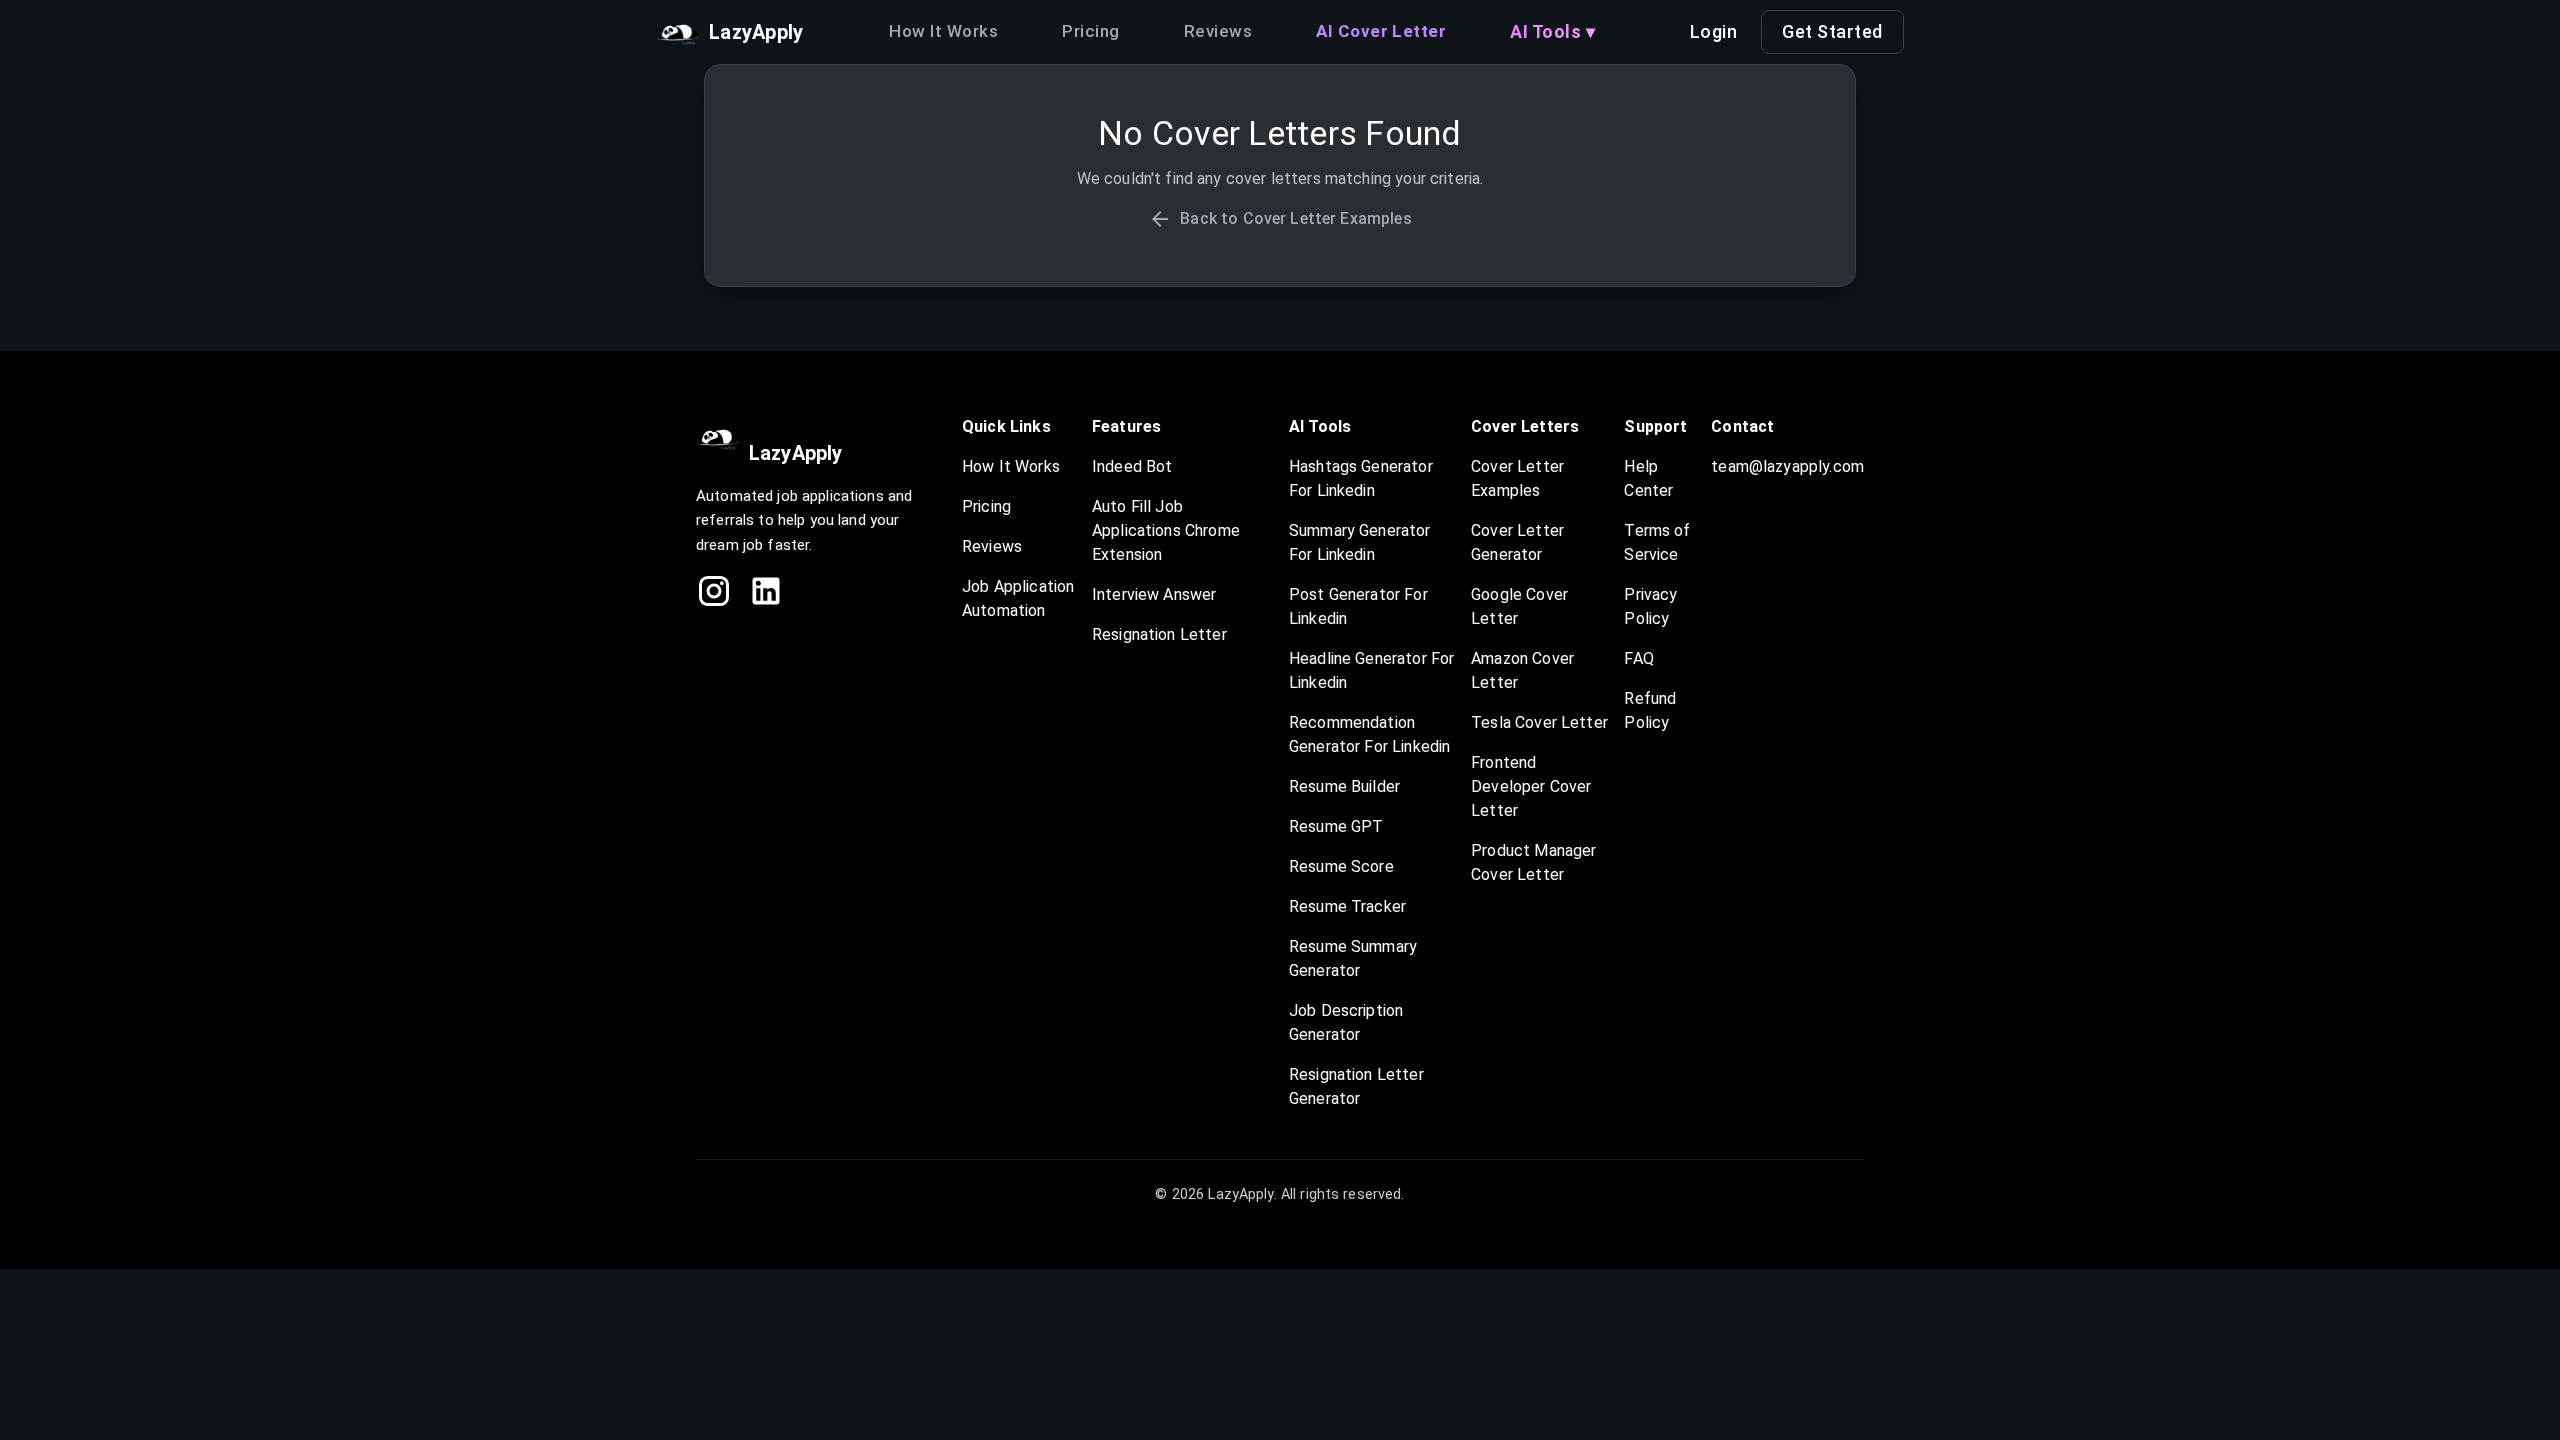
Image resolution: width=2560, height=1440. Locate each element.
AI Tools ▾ (1552, 31)
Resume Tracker (1347, 906)
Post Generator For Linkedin (1358, 606)
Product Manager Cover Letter (1533, 862)
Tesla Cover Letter (1539, 722)
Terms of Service (1657, 542)
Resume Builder (1344, 786)
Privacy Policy (1650, 606)
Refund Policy (1650, 710)
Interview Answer (1154, 594)
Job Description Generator (1346, 1022)
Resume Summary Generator (1353, 958)
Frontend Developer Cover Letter (1531, 786)
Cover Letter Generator (1517, 542)
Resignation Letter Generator (1356, 1086)
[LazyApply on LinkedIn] (766, 591)
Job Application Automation (1018, 598)
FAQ (1638, 658)
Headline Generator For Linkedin (1371, 670)
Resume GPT (1336, 826)
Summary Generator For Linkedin (1360, 542)
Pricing (1090, 31)
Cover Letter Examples (1517, 478)
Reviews (1218, 31)
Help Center (1648, 478)
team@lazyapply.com (1787, 466)
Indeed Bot (1132, 466)
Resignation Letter (1159, 634)
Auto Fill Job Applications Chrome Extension (1166, 530)
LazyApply (795, 453)
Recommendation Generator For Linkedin (1369, 734)
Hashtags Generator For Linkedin (1361, 478)
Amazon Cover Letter (1522, 670)
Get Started (1832, 31)
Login (1714, 31)
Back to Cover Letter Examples (1295, 218)
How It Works (943, 31)
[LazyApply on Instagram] (714, 591)
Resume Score (1341, 866)
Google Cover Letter (1519, 606)
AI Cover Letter (1381, 31)
